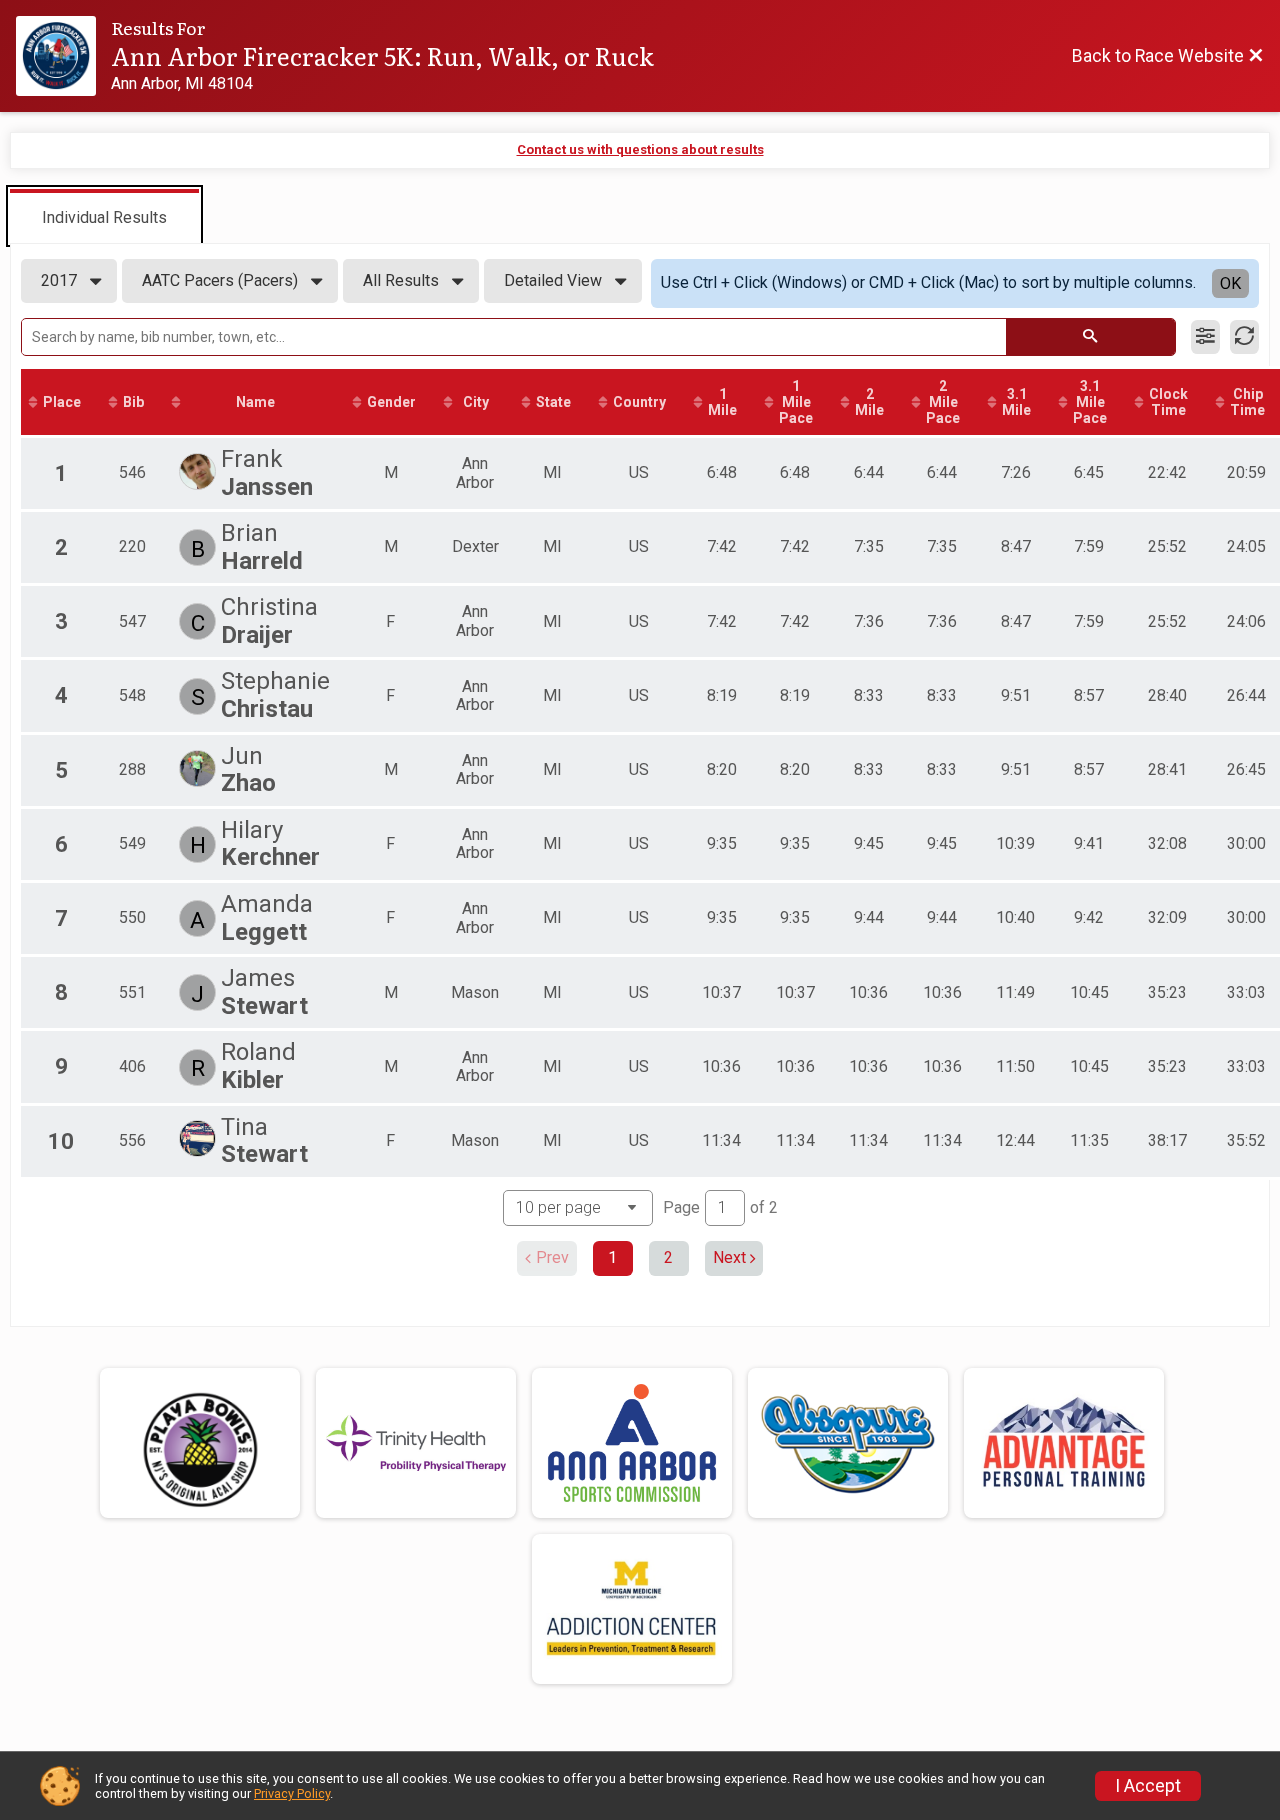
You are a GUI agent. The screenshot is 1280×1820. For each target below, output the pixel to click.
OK (1230, 283)
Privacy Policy (292, 1793)
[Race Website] (63, 56)
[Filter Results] (1205, 337)
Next (729, 1257)
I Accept (1148, 1786)
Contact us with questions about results (640, 149)
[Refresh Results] (1244, 337)
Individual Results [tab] (104, 217)
